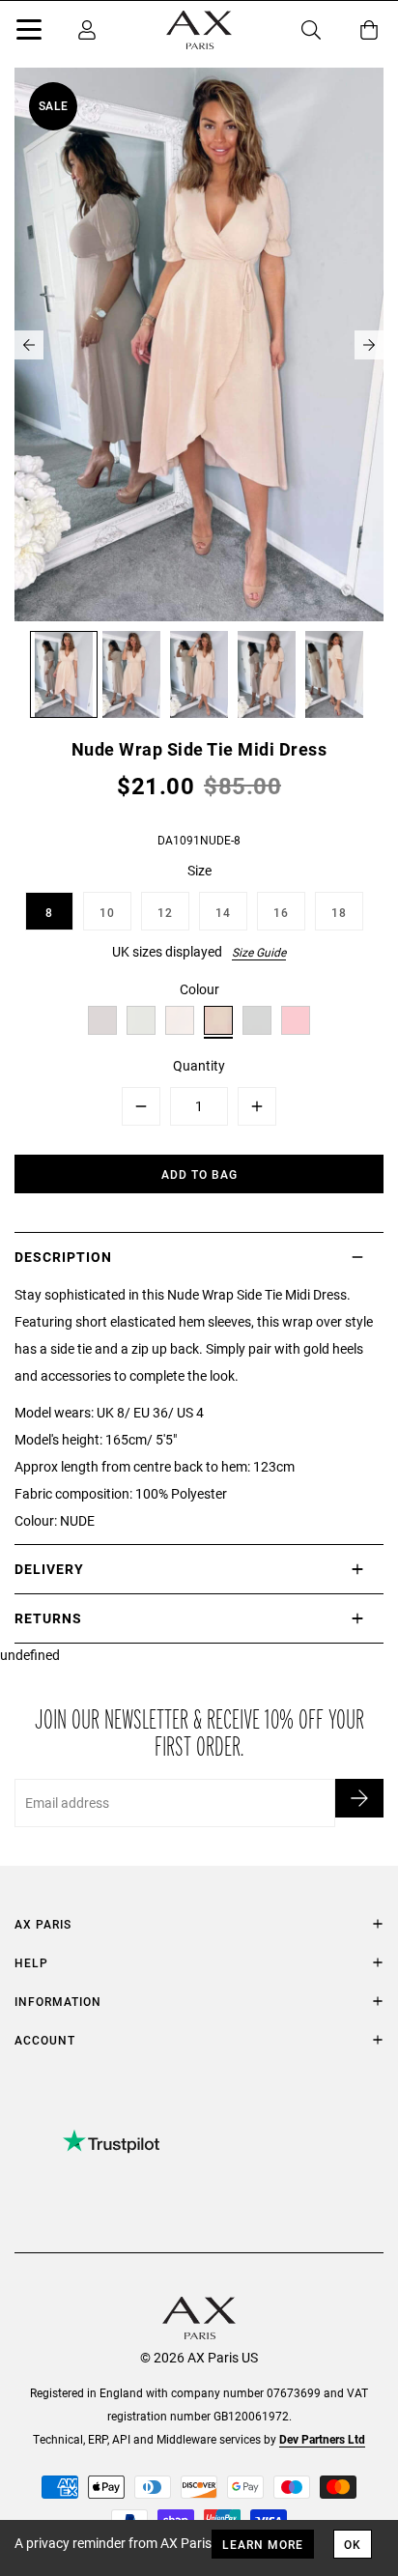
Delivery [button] (49, 1569)
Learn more (263, 2544)
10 (107, 912)
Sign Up (359, 1798)
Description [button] (63, 1257)
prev (29, 345)
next (369, 345)
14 (223, 912)
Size (199, 870)
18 (339, 912)
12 (165, 912)
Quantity (199, 1065)
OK (353, 2544)
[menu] (29, 33)
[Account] (87, 30)
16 (281, 912)
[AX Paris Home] (199, 30)
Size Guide (259, 952)
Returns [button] (48, 1618)
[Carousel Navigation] (199, 345)
